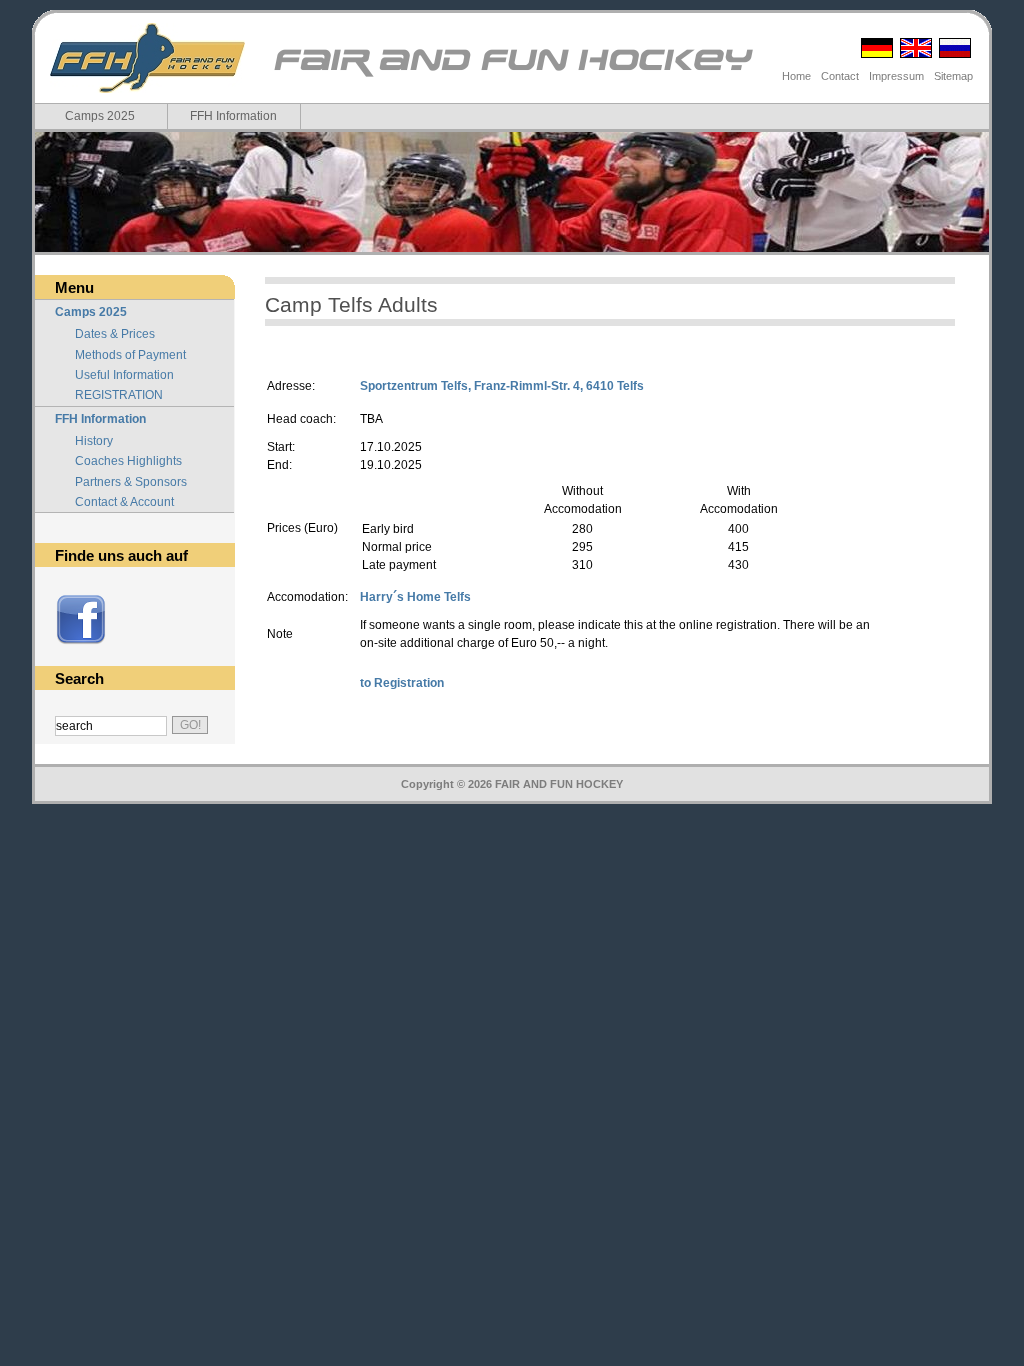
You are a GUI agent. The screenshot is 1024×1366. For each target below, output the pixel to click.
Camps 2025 (100, 116)
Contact (840, 76)
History (94, 441)
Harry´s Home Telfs (415, 597)
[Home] (147, 58)
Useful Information (124, 375)
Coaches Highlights (128, 461)
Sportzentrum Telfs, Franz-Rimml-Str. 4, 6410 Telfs (502, 386)
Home (796, 76)
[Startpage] (511, 75)
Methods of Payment (130, 355)
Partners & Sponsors (131, 482)
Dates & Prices (115, 334)
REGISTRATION (119, 395)
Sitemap (953, 76)
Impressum (896, 76)
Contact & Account (124, 502)
